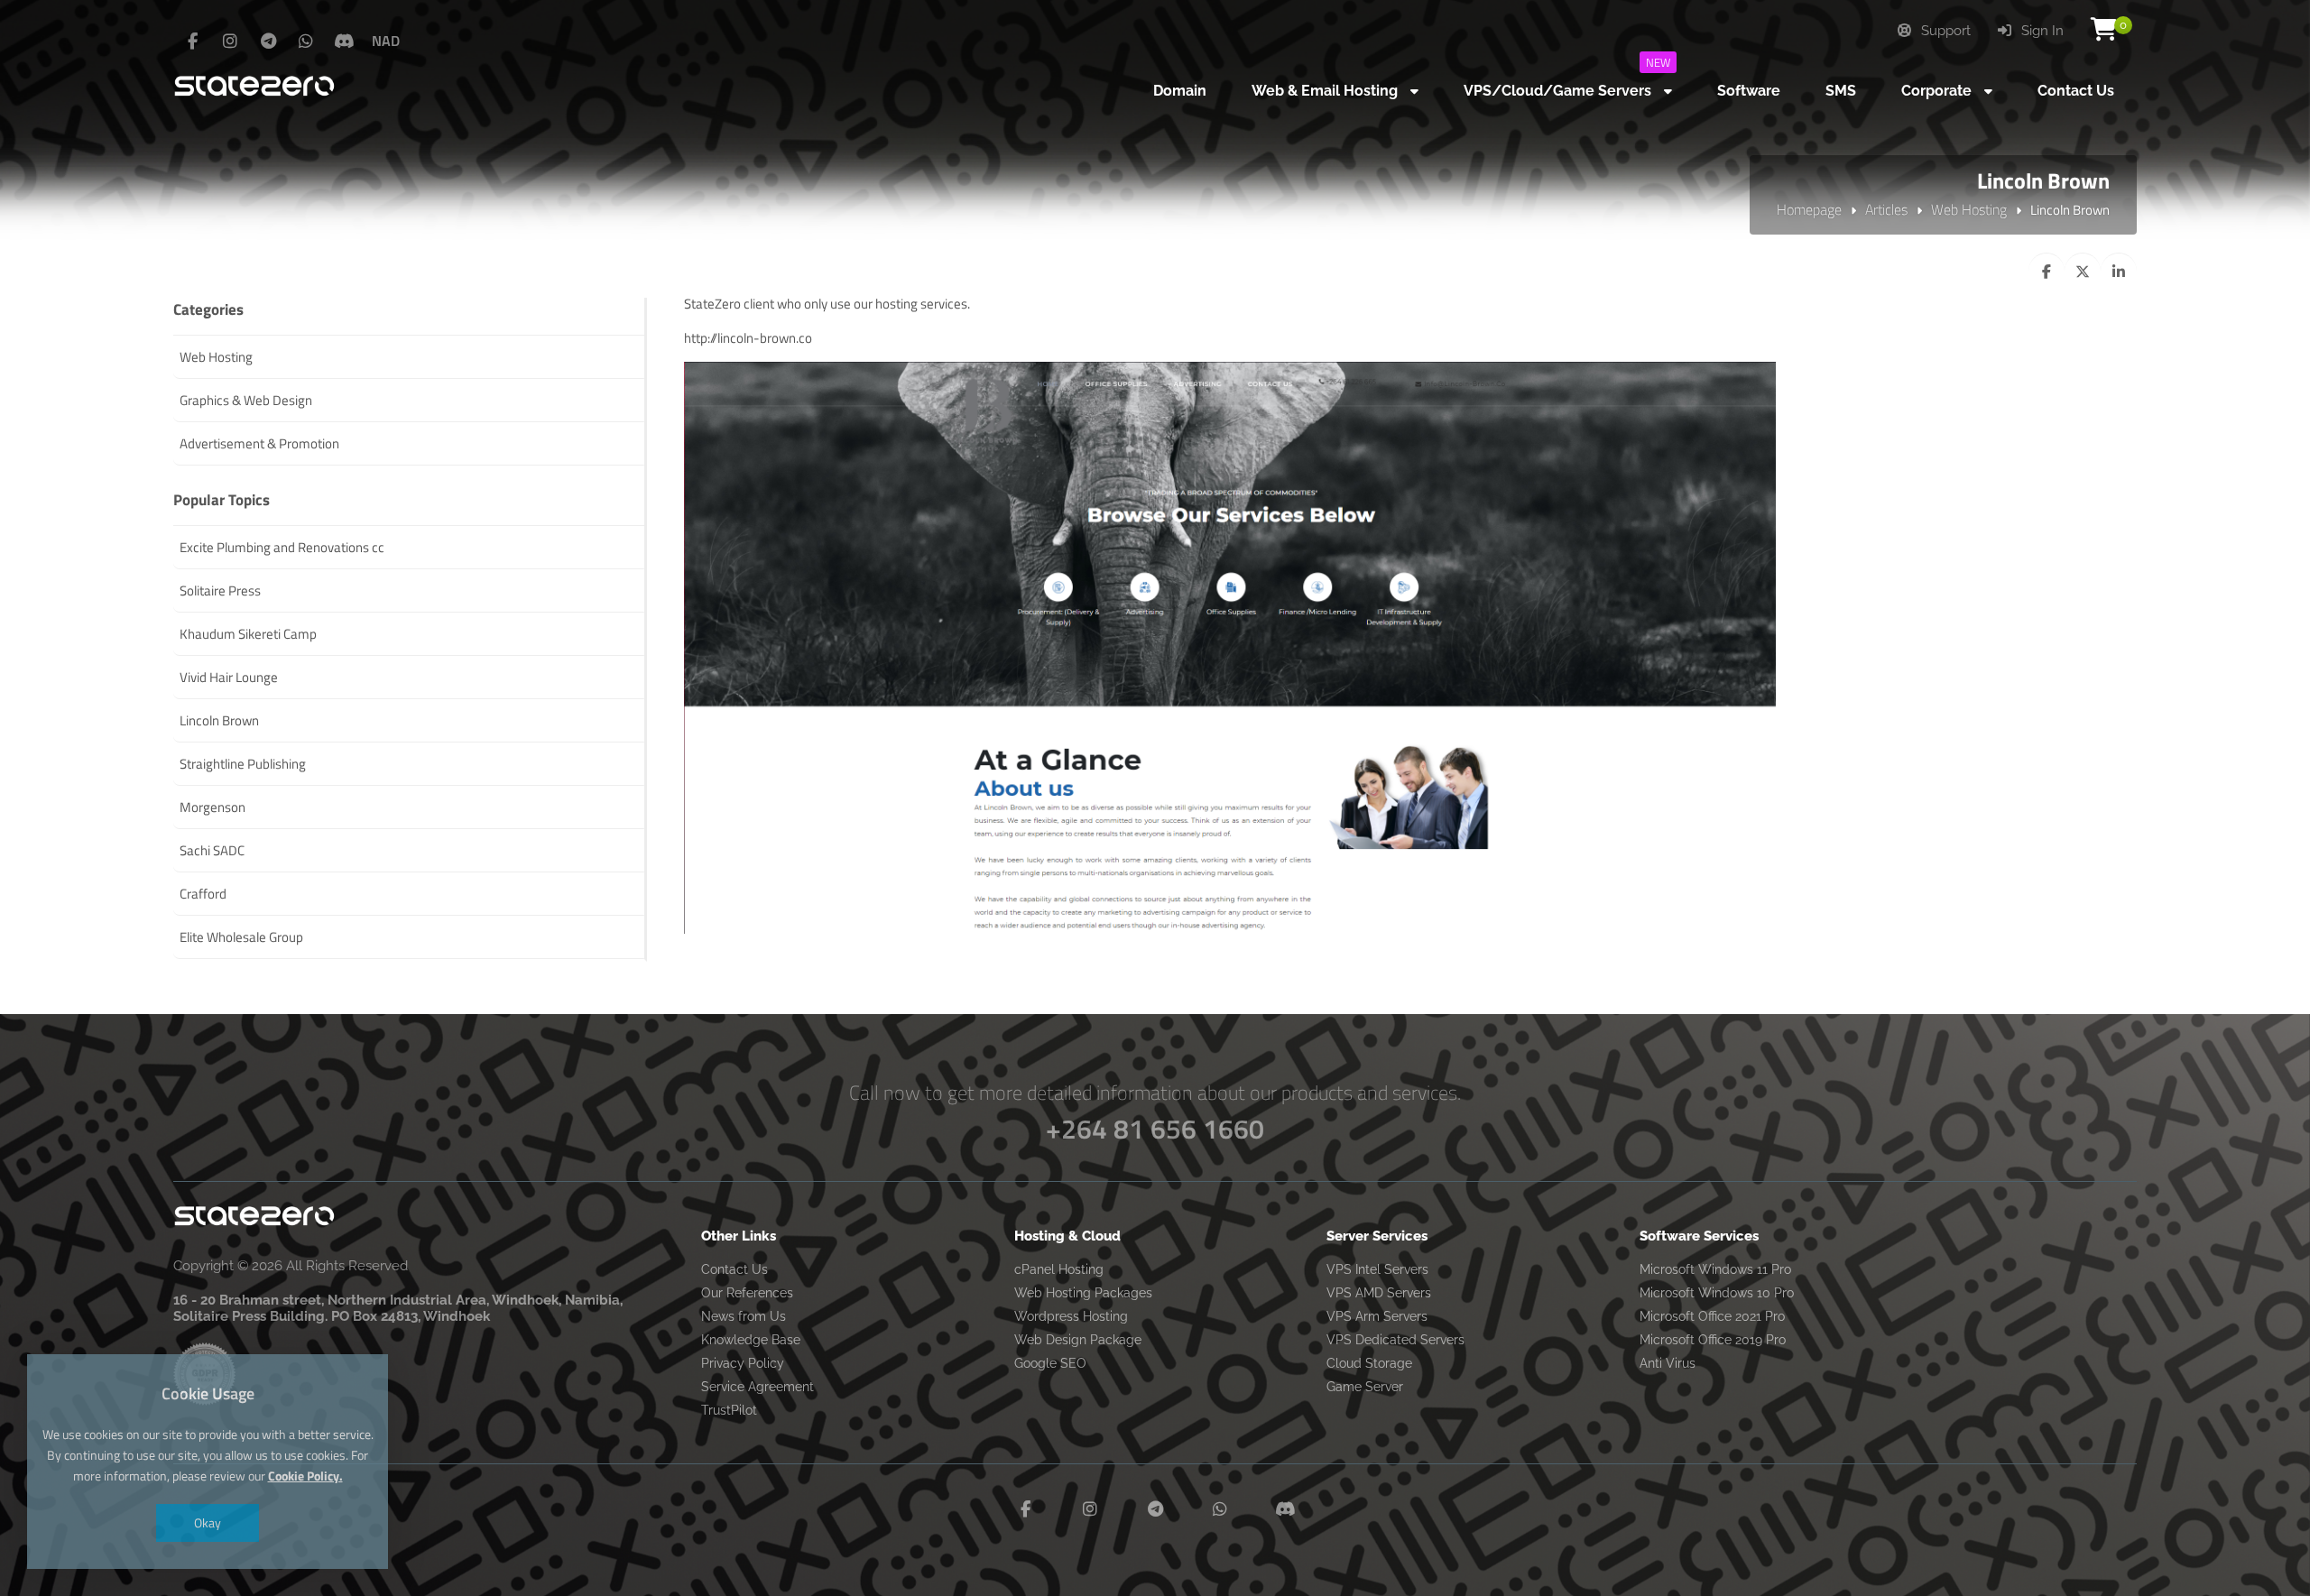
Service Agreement (758, 1387)
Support (1944, 31)
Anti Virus (1668, 1363)
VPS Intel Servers (1377, 1269)
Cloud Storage (1369, 1363)
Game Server (1365, 1387)
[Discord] (344, 42)
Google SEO (1050, 1363)
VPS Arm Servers (1377, 1316)
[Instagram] (230, 42)
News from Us (744, 1316)
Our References (747, 1293)
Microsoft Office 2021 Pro (1712, 1316)
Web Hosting (1969, 209)
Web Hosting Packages (1083, 1293)
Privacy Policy (743, 1363)
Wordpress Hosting (1071, 1316)
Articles (1886, 209)
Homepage (1809, 209)
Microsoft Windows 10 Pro (1717, 1293)
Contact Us (735, 1269)
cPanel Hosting (1059, 1269)
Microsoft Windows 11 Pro (1715, 1269)
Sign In (2041, 31)
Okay (208, 1522)
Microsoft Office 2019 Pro (1713, 1340)
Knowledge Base (751, 1340)
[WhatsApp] (306, 42)
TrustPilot (729, 1410)
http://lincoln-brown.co (748, 338)
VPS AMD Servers (1379, 1293)
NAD (386, 41)
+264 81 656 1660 (1155, 1129)
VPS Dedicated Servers (1395, 1340)
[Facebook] (192, 42)
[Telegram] (268, 42)
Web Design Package (1078, 1340)
